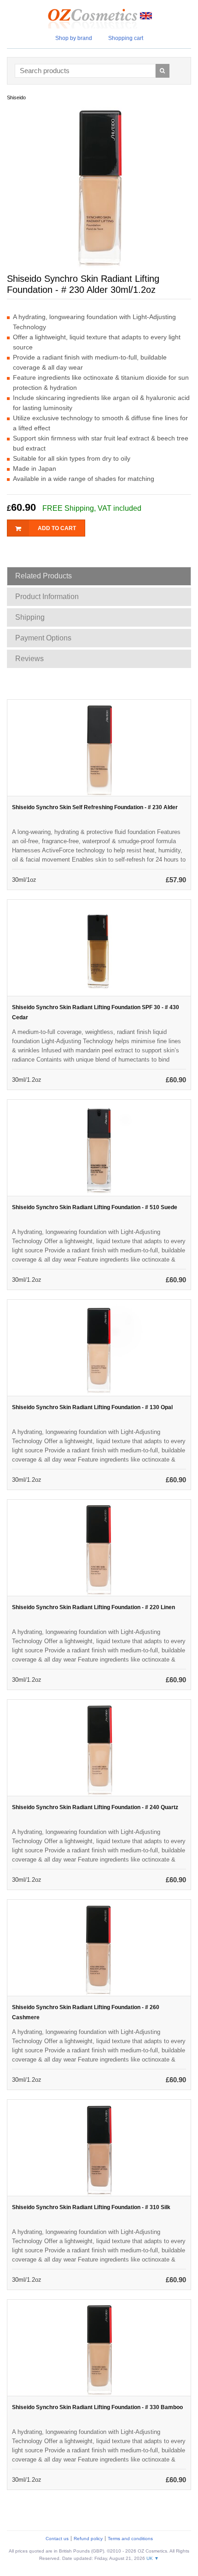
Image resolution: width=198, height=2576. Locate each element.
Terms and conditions (130, 2539)
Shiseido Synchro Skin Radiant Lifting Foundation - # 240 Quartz (95, 1807)
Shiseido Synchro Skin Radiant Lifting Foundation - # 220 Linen (93, 1607)
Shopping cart (126, 38)
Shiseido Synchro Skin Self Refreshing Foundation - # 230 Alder (95, 807)
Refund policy (88, 2539)
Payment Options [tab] (43, 638)
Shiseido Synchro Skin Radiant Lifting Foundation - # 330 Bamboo (97, 2407)
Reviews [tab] (29, 659)
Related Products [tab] (44, 576)
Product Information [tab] (47, 597)
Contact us (57, 2539)
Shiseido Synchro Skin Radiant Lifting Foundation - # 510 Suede (95, 1207)
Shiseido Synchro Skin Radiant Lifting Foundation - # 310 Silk (91, 2207)
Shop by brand (74, 38)
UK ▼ (153, 2558)
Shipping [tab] (30, 617)
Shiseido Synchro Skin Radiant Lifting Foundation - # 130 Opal (92, 1407)
